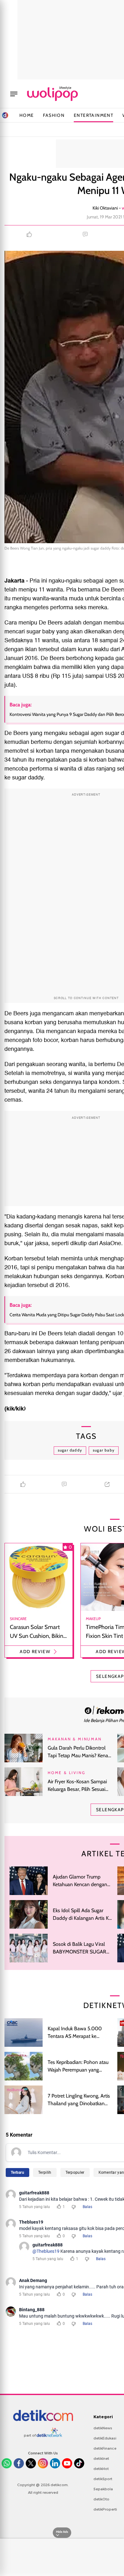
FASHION (54, 115)
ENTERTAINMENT (93, 115)
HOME (27, 115)
